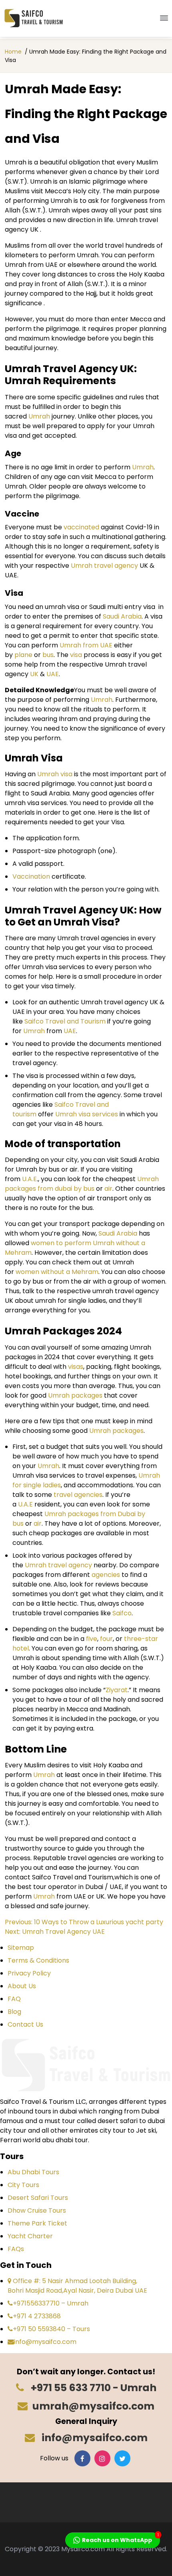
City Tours (23, 2185)
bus (47, 655)
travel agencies (77, 1495)
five (91, 1639)
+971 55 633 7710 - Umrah (93, 2388)
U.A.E (29, 1179)
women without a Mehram (56, 1272)
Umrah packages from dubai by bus (82, 1184)
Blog (14, 2012)
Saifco (122, 1613)
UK (34, 674)
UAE (53, 674)
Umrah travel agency (104, 566)
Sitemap (21, 1948)
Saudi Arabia (122, 616)
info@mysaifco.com (45, 2342)
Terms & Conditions (38, 1960)
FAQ (14, 1999)
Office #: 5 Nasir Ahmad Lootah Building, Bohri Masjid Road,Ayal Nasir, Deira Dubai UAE (77, 2286)
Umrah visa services (86, 1114)
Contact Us (25, 2024)
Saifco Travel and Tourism (64, 1021)
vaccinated (81, 527)
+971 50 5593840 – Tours (51, 2329)
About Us (22, 1986)
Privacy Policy (29, 1973)
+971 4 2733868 (37, 2316)
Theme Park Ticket (37, 2223)
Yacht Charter (30, 2236)
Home (13, 52)
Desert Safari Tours (38, 2198)
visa (75, 655)
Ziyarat (117, 1690)
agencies (106, 1575)
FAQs (16, 2249)
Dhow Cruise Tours (37, 2210)
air (108, 1189)
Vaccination (31, 876)
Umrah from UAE (86, 645)
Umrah (38, 416)
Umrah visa (55, 774)
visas (76, 1367)
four (106, 1639)
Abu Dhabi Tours (33, 2172)
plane (23, 655)
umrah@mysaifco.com (93, 2406)
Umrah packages (75, 1395)
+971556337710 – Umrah (51, 2303)
